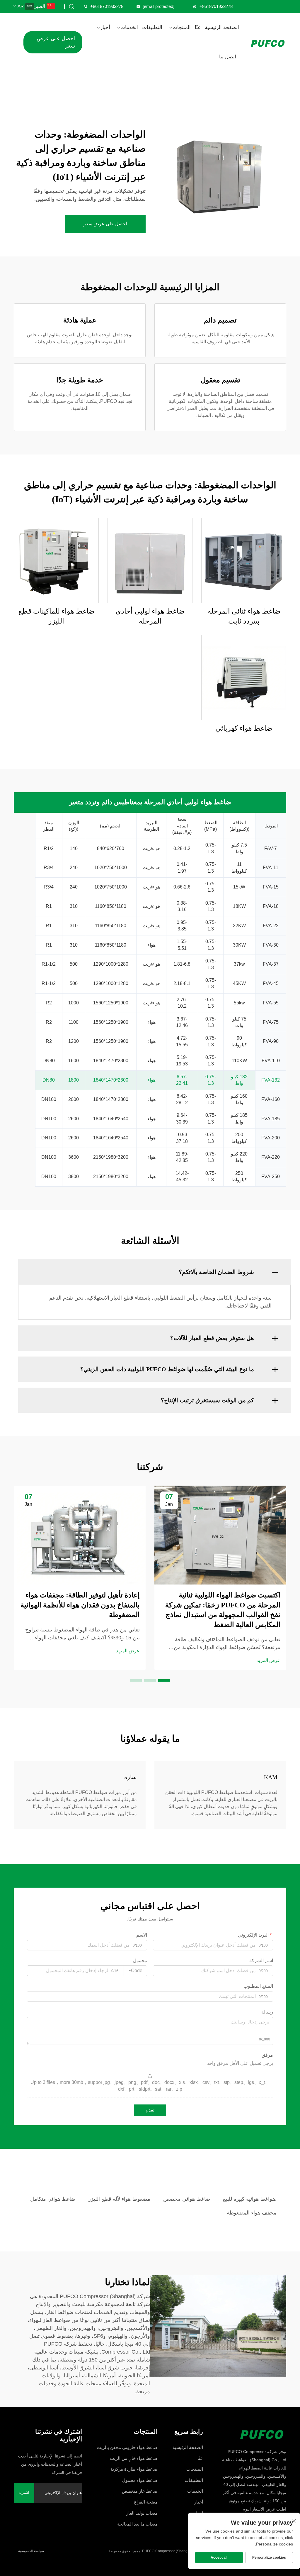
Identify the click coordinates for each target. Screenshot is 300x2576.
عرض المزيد (269, 1660)
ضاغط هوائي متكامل (53, 2199)
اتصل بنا (228, 57)
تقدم (150, 2110)
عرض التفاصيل (244, 560)
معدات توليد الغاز (142, 2513)
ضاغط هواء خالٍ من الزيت (134, 2458)
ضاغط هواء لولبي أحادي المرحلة (150, 616)
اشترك (24, 2493)
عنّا (198, 27)
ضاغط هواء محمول (140, 2480)
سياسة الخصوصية (31, 2551)
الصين (41, 6)
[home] (252, 2433)
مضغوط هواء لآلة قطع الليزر (119, 2199)
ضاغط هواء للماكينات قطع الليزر (56, 616)
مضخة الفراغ (146, 2502)
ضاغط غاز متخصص (140, 2491)
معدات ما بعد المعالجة (137, 2524)
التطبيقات (152, 27)
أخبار (105, 27)
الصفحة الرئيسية (222, 27)
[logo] (268, 42)
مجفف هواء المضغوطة (252, 2213)
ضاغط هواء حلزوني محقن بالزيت (127, 2447)
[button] (164, 1680)
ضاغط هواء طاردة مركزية (134, 2469)
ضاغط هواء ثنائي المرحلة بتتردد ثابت (244, 616)
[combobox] (135, 1971)
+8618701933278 (107, 6)
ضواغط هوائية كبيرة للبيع (250, 2199)
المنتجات (182, 27)
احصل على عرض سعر (56, 42)
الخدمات (129, 27)
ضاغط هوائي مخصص (187, 2199)
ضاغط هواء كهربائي (244, 728)
